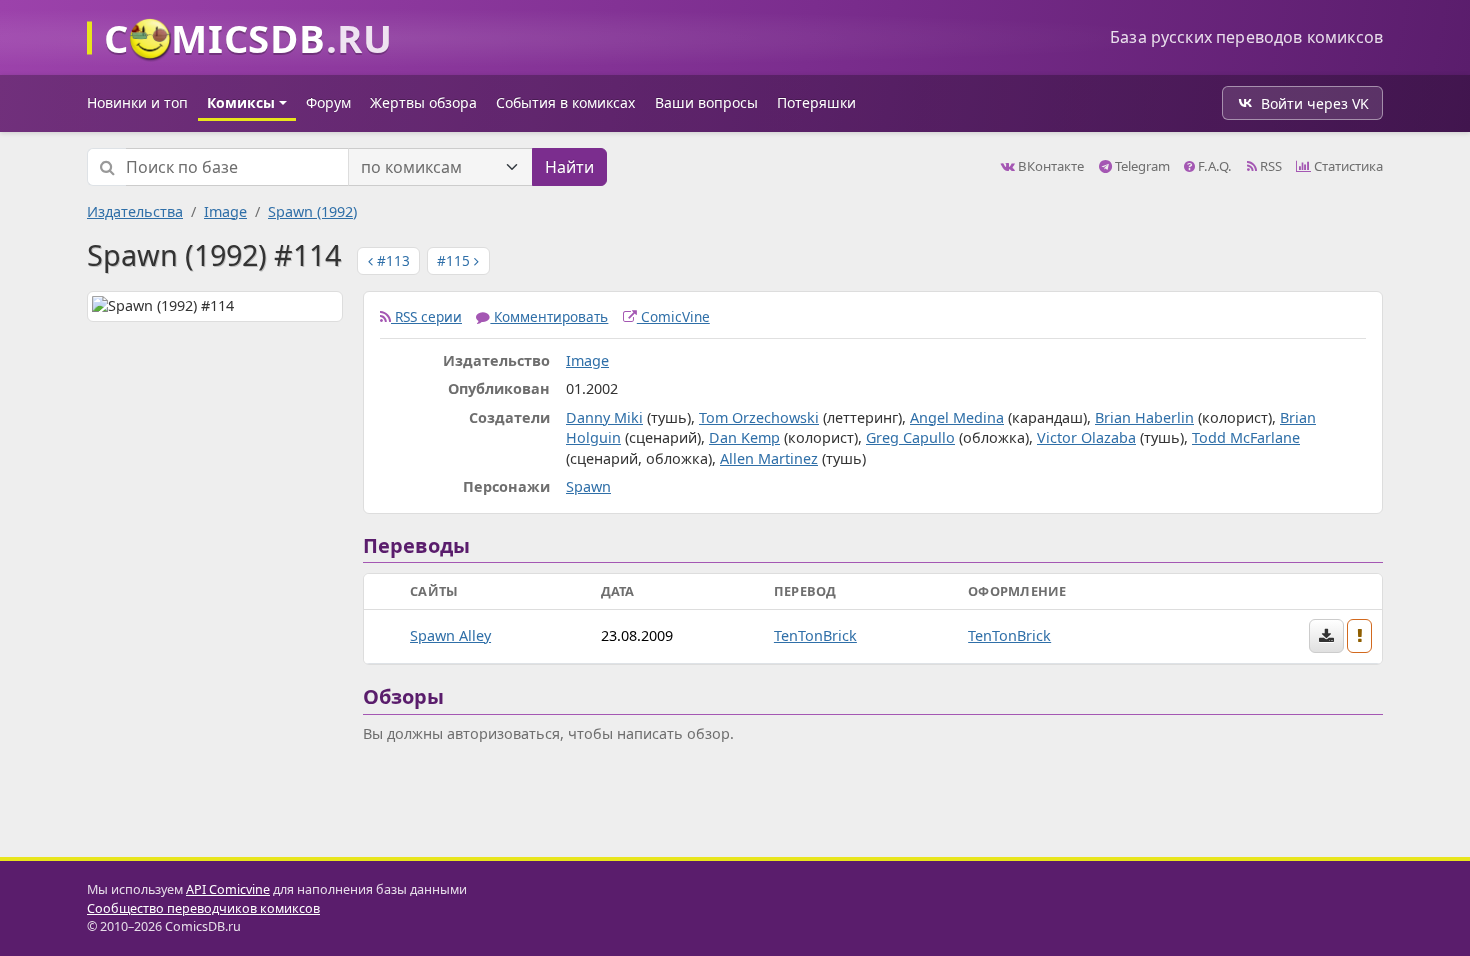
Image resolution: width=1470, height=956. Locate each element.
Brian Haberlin (1144, 417)
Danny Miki (604, 417)
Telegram (1141, 166)
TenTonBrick (815, 635)
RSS (1269, 166)
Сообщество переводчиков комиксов (203, 908)
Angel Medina (957, 417)
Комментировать (549, 316)
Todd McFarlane (1246, 437)
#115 (455, 260)
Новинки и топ (137, 102)
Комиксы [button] (241, 102)
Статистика (1347, 166)
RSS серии (426, 316)
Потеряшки (816, 102)
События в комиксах (565, 102)
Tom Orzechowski (759, 417)
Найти (569, 167)
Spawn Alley (450, 635)
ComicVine (673, 316)
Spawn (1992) (312, 211)
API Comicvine (228, 889)
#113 (391, 260)
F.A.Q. (1213, 166)
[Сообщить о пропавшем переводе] (1360, 636)
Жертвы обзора (423, 102)
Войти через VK (1315, 103)
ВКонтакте (1049, 166)
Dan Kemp (744, 437)
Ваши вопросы (706, 102)
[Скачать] (1326, 636)
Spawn (588, 486)
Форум (328, 102)
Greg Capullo (910, 437)
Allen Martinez (769, 458)
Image (225, 211)
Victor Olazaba (1086, 437)
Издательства (135, 211)
